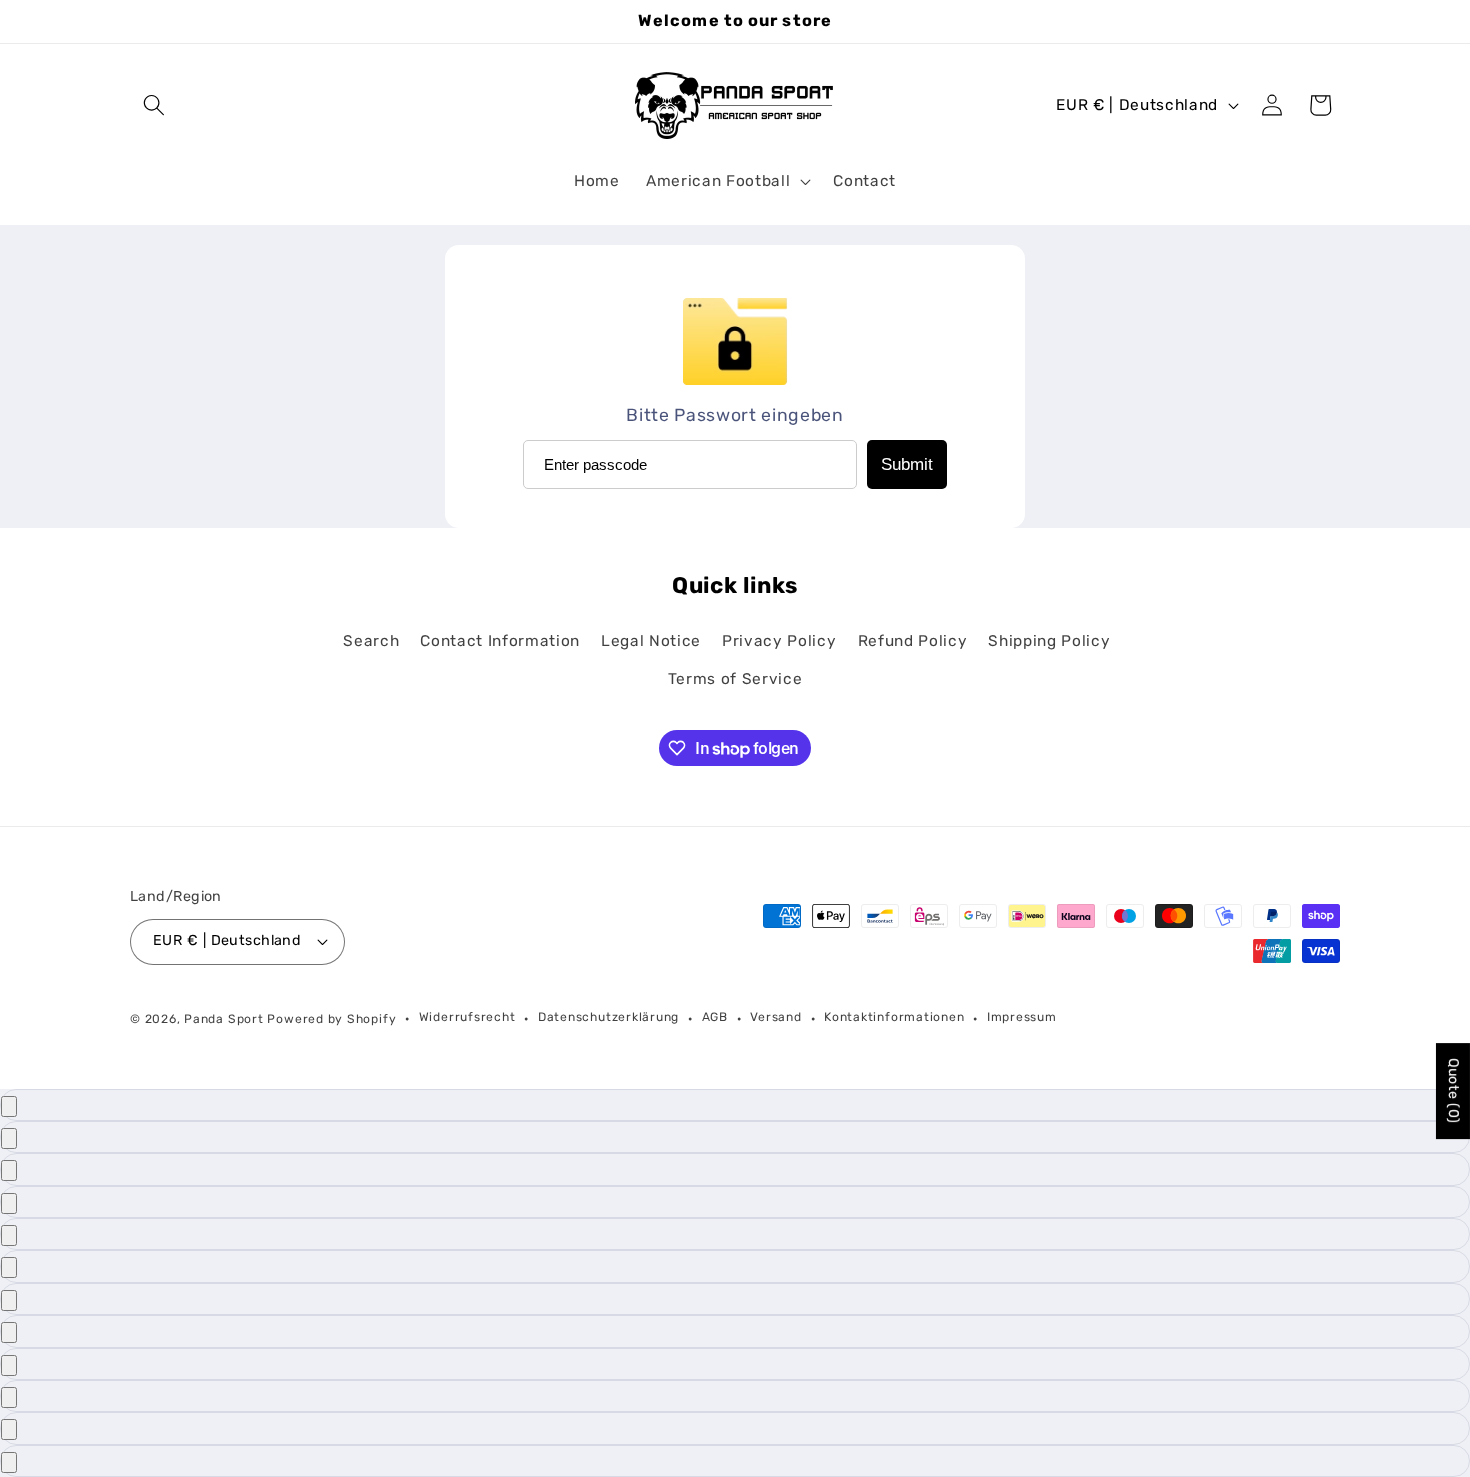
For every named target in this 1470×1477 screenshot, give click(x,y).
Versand (775, 1017)
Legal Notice (651, 641)
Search (371, 641)
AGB (715, 1017)
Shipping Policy (1049, 641)
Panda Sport (223, 1018)
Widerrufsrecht (467, 1017)
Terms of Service (735, 678)
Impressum (1022, 1017)
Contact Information (500, 641)
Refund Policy (913, 641)
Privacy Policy (779, 641)
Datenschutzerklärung (608, 1017)
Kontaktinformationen (894, 1017)
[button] (154, 105)
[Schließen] (9, 1106)
